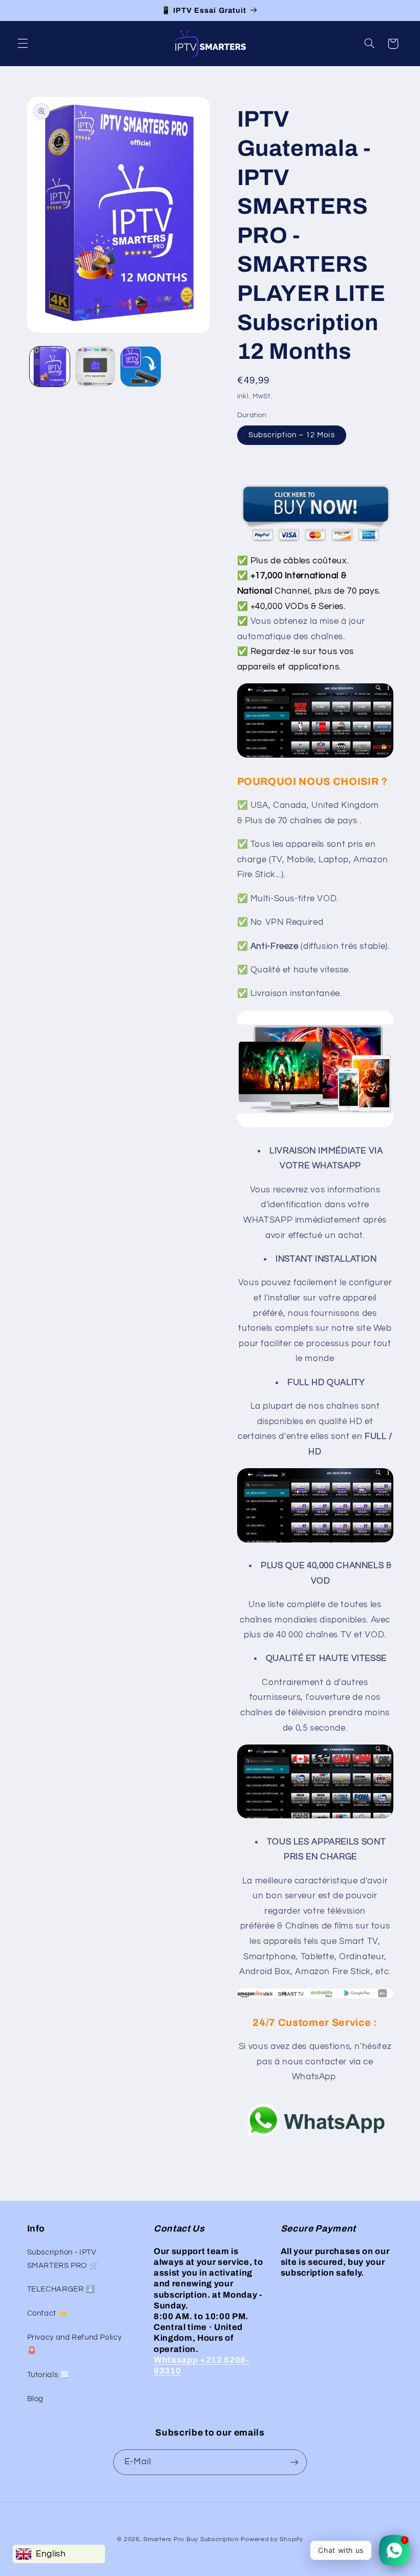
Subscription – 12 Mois (292, 435)
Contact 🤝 (48, 2313)
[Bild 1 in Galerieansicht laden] (50, 367)
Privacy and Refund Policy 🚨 (75, 2344)
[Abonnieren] (295, 2462)
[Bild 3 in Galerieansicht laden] (140, 367)
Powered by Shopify (272, 2539)
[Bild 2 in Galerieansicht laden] (95, 367)
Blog (36, 2399)
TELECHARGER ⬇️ (61, 2289)
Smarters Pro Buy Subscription (191, 2539)
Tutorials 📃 (48, 2375)
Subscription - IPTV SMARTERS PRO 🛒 (63, 2259)
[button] (23, 44)
